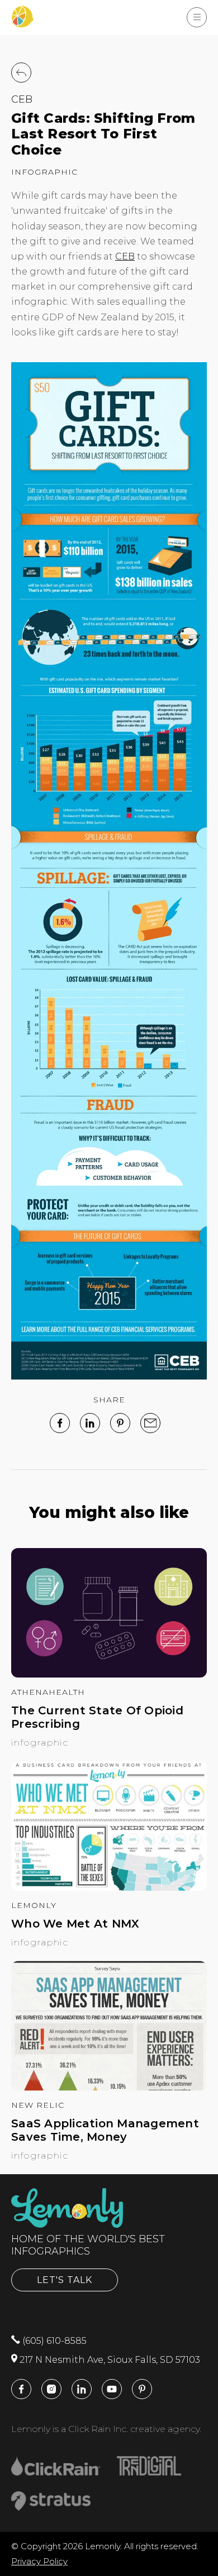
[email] (150, 1423)
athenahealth (48, 1692)
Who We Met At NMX (75, 1924)
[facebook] (60, 1423)
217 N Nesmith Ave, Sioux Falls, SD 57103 (109, 2360)
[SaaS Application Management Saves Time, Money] (109, 2087)
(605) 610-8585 (53, 2341)
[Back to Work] (21, 73)
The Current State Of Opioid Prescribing (97, 1717)
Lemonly (34, 1905)
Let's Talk (65, 2280)
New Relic (38, 2105)
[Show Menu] (197, 17)
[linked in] (90, 1423)
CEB (22, 99)
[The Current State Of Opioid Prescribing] (109, 1674)
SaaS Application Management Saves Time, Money (105, 2130)
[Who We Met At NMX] (109, 1888)
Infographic (44, 172)
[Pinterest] (120, 1423)
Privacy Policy (39, 2561)
